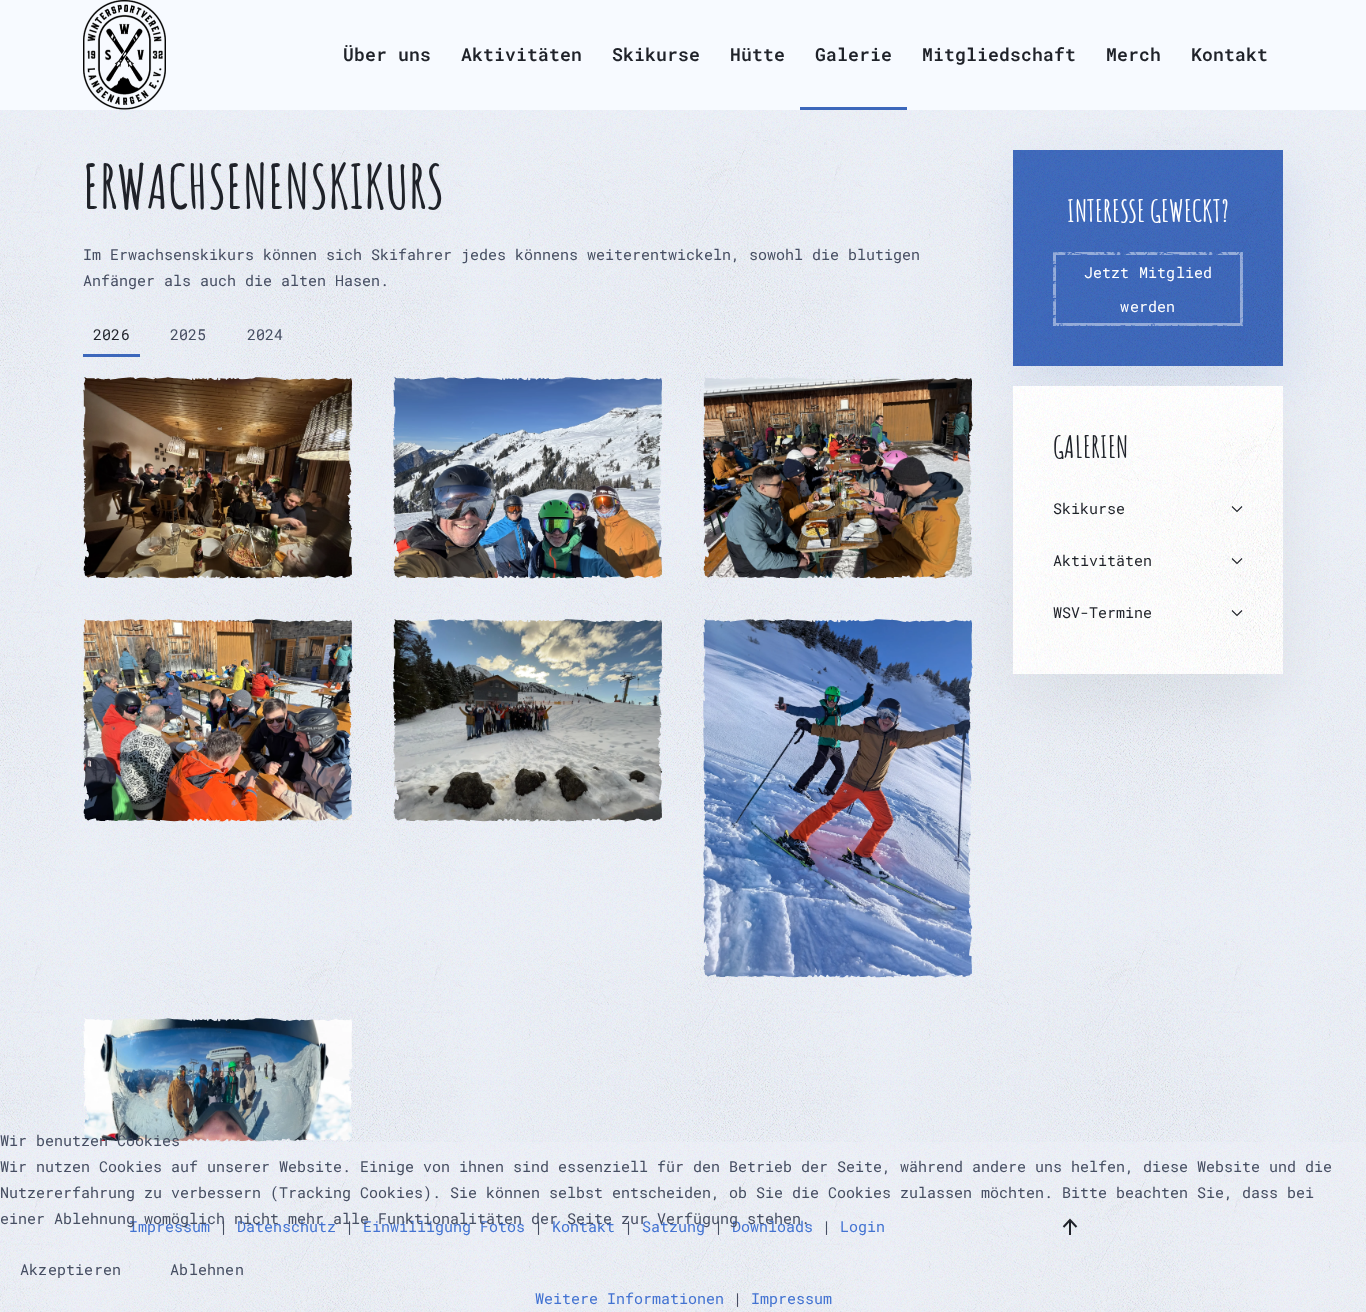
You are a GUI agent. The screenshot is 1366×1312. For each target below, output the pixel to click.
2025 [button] (188, 334)
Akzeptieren (70, 1269)
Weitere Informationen (629, 1298)
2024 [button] (265, 334)
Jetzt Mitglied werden (1148, 289)
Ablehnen (207, 1269)
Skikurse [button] (656, 54)
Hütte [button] (757, 54)
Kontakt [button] (1229, 54)
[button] (218, 478)
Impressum (791, 1298)
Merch (1133, 54)
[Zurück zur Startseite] (124, 55)
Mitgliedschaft (999, 54)
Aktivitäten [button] (521, 54)
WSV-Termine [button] (1102, 612)
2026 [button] (111, 334)
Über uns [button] (387, 54)
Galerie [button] (853, 54)
